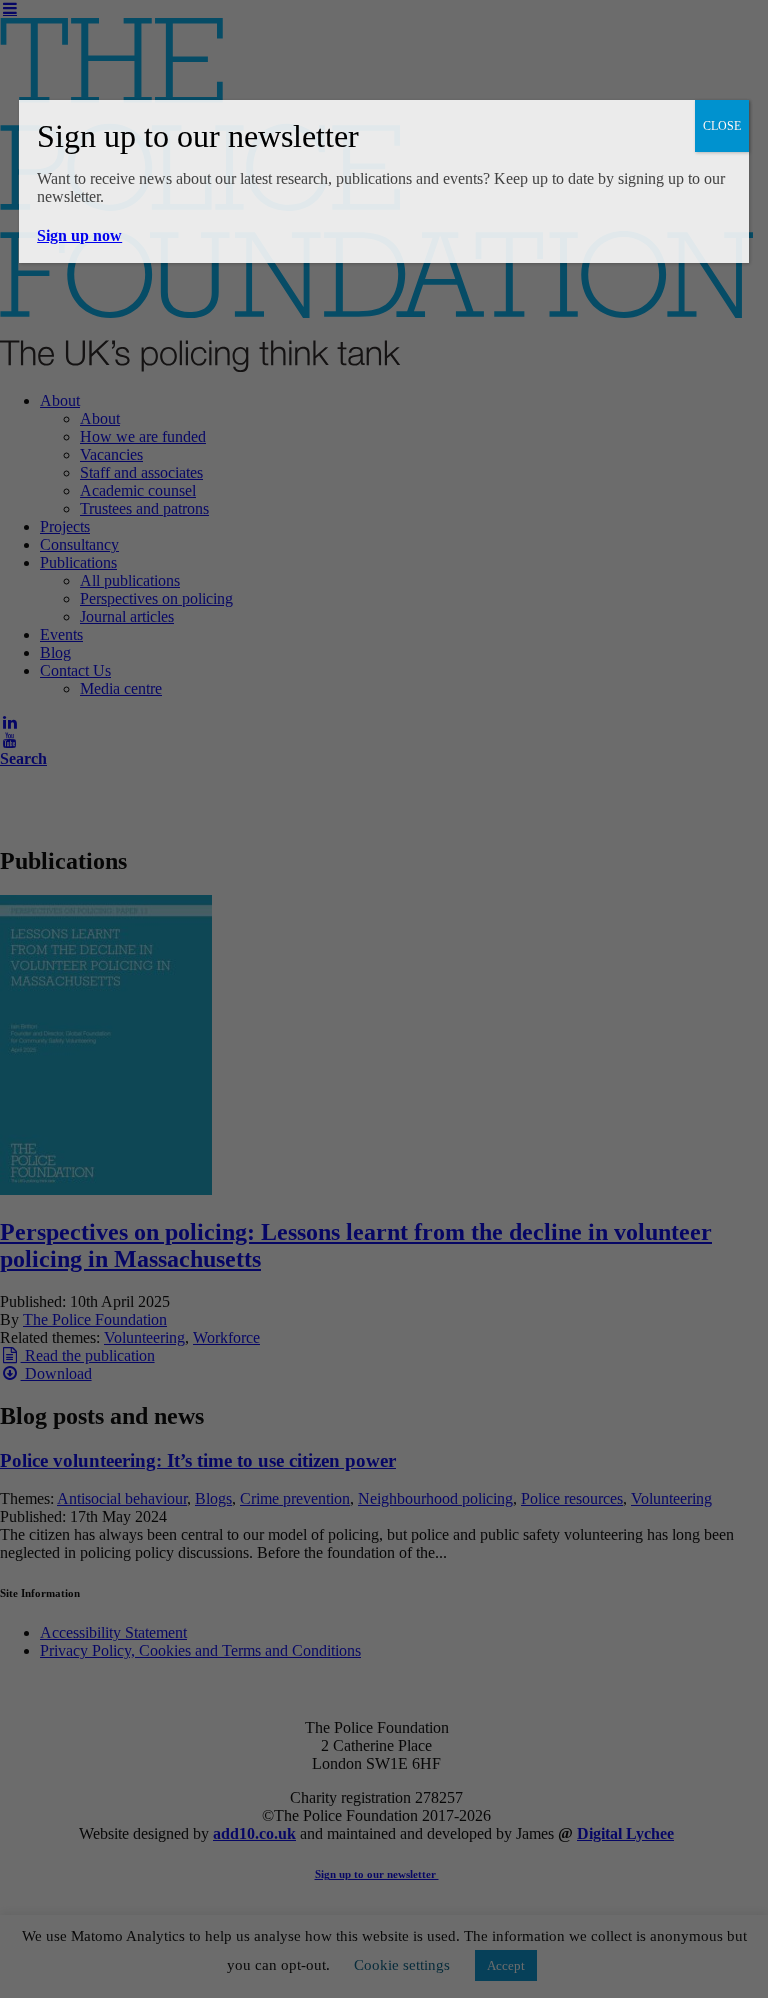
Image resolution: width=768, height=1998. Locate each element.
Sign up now (79, 235)
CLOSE (722, 126)
